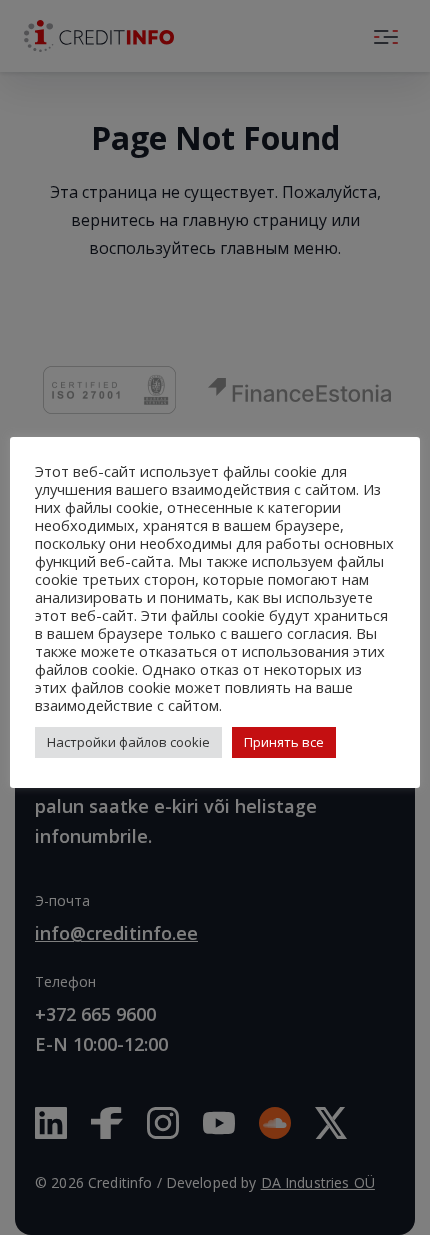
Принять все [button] (284, 742)
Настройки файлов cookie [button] (128, 742)
